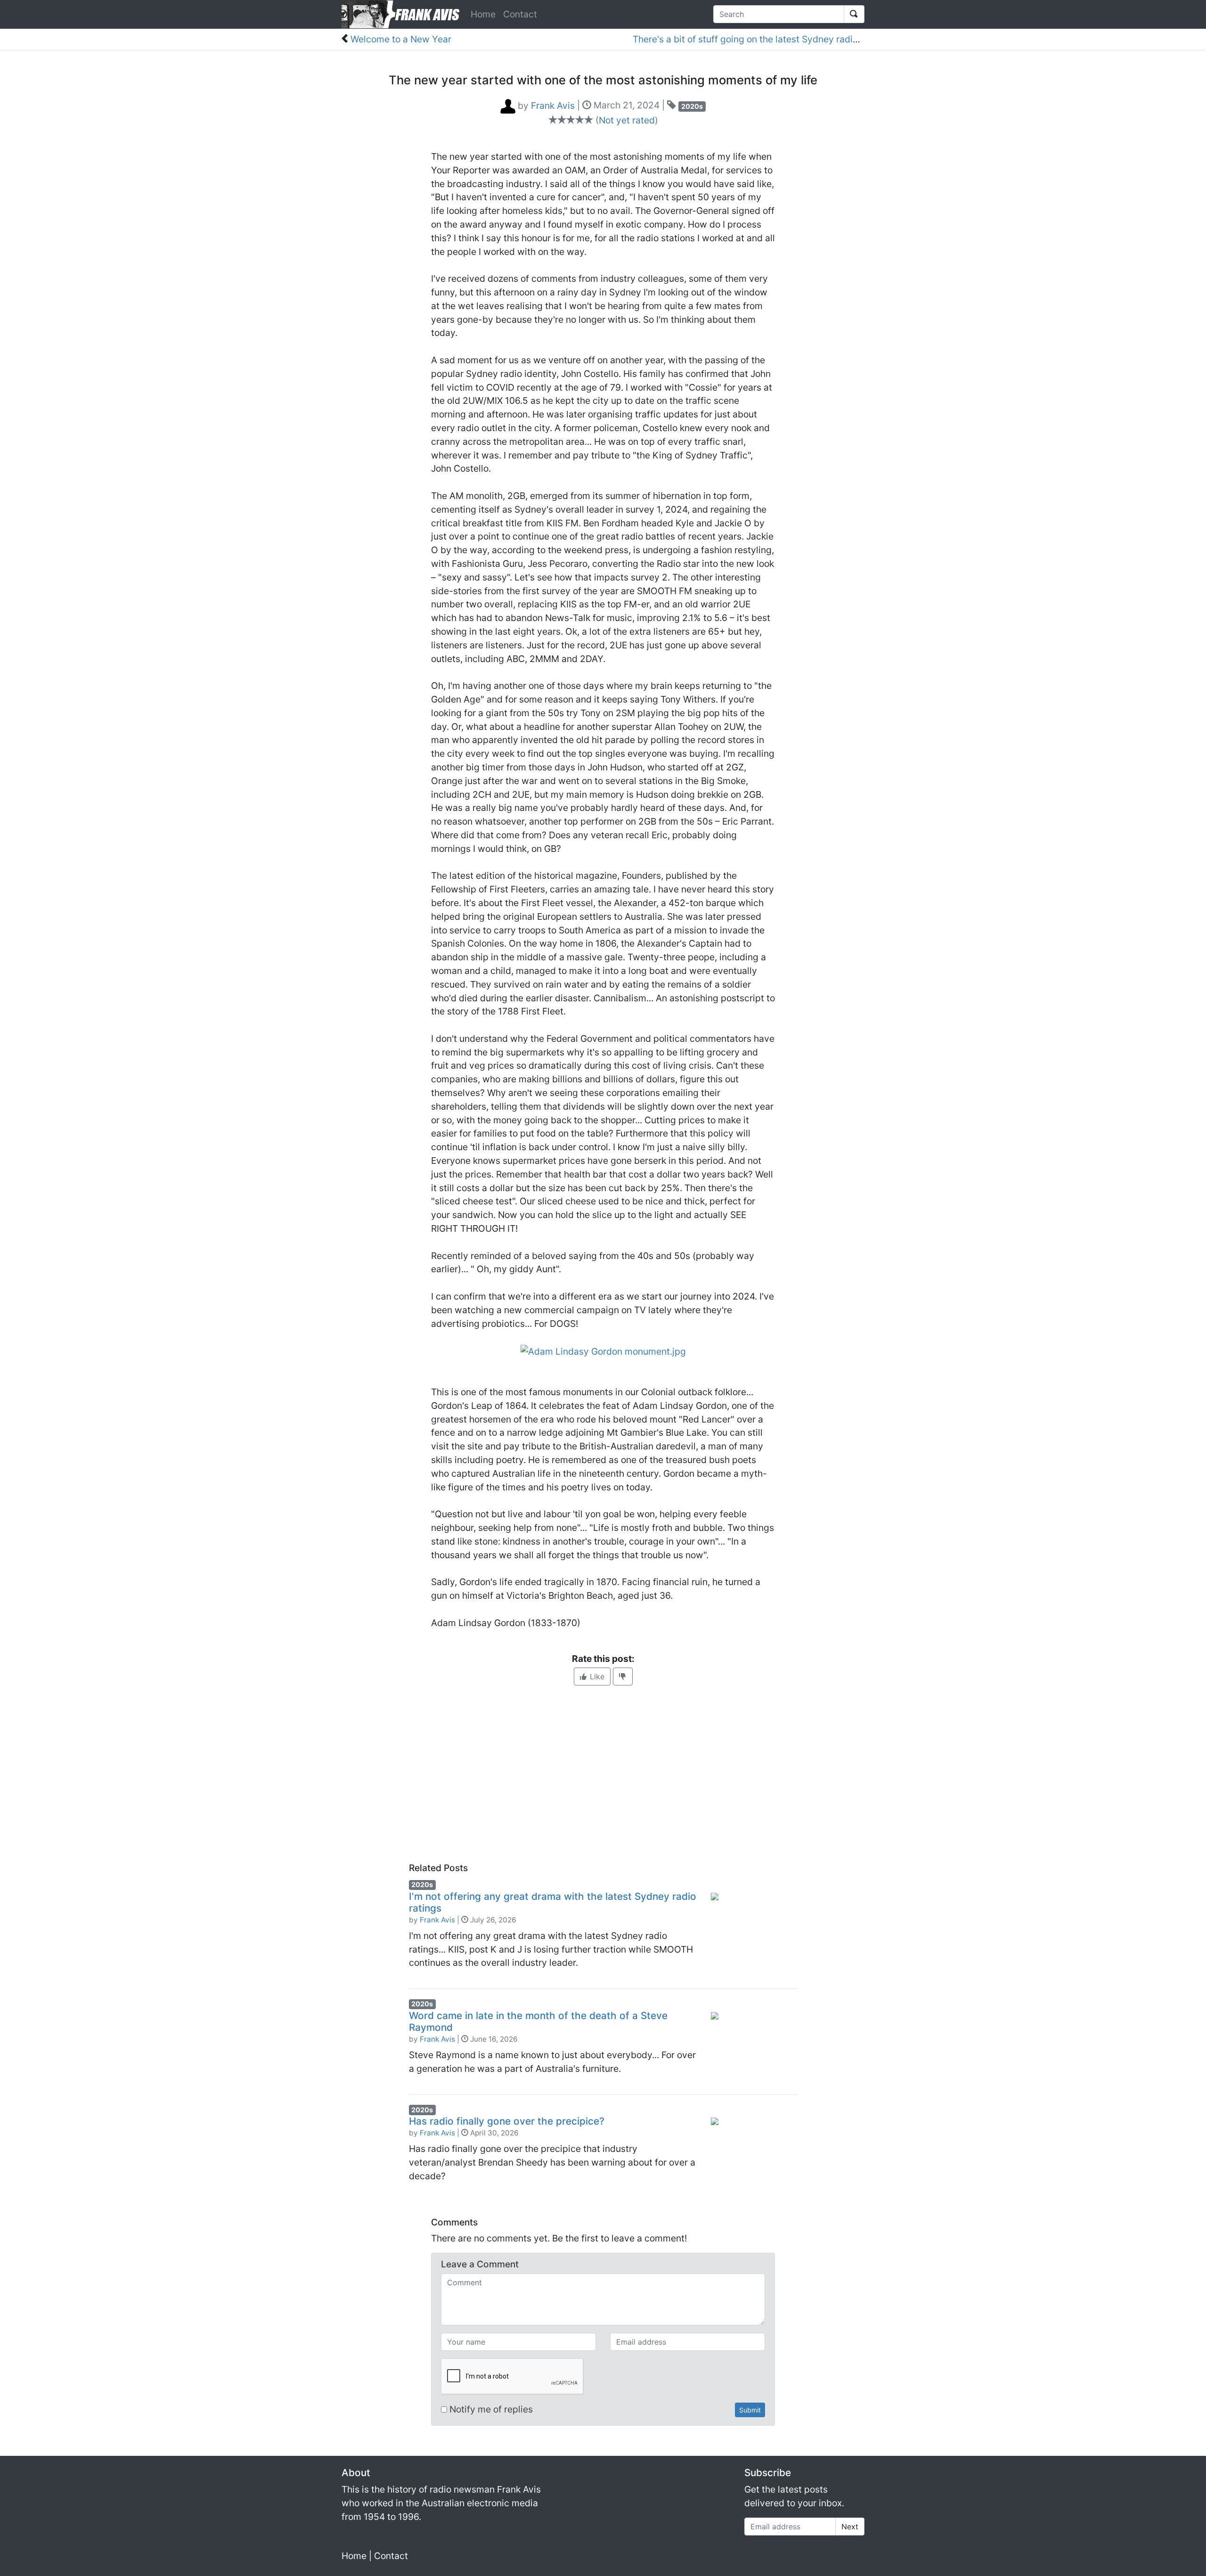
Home (483, 14)
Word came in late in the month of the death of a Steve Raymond (538, 2021)
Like (596, 1676)
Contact (520, 14)
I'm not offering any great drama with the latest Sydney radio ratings (553, 1902)
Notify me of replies (490, 2409)
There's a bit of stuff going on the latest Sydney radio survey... (764, 39)
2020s (692, 106)
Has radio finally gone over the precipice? (507, 2121)
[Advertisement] (603, 1774)
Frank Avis (437, 1920)
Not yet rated (627, 120)
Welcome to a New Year (401, 39)
